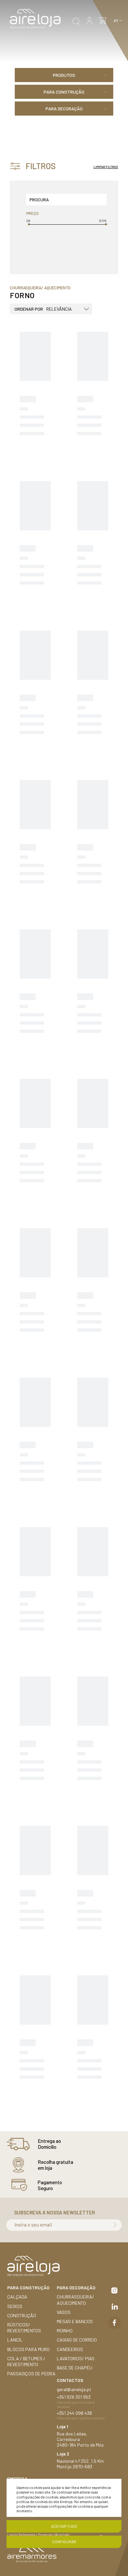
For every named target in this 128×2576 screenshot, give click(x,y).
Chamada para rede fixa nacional (81, 2418)
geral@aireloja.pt (74, 2389)
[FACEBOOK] (114, 2323)
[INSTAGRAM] (114, 2290)
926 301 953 (79, 2397)
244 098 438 (79, 2413)
